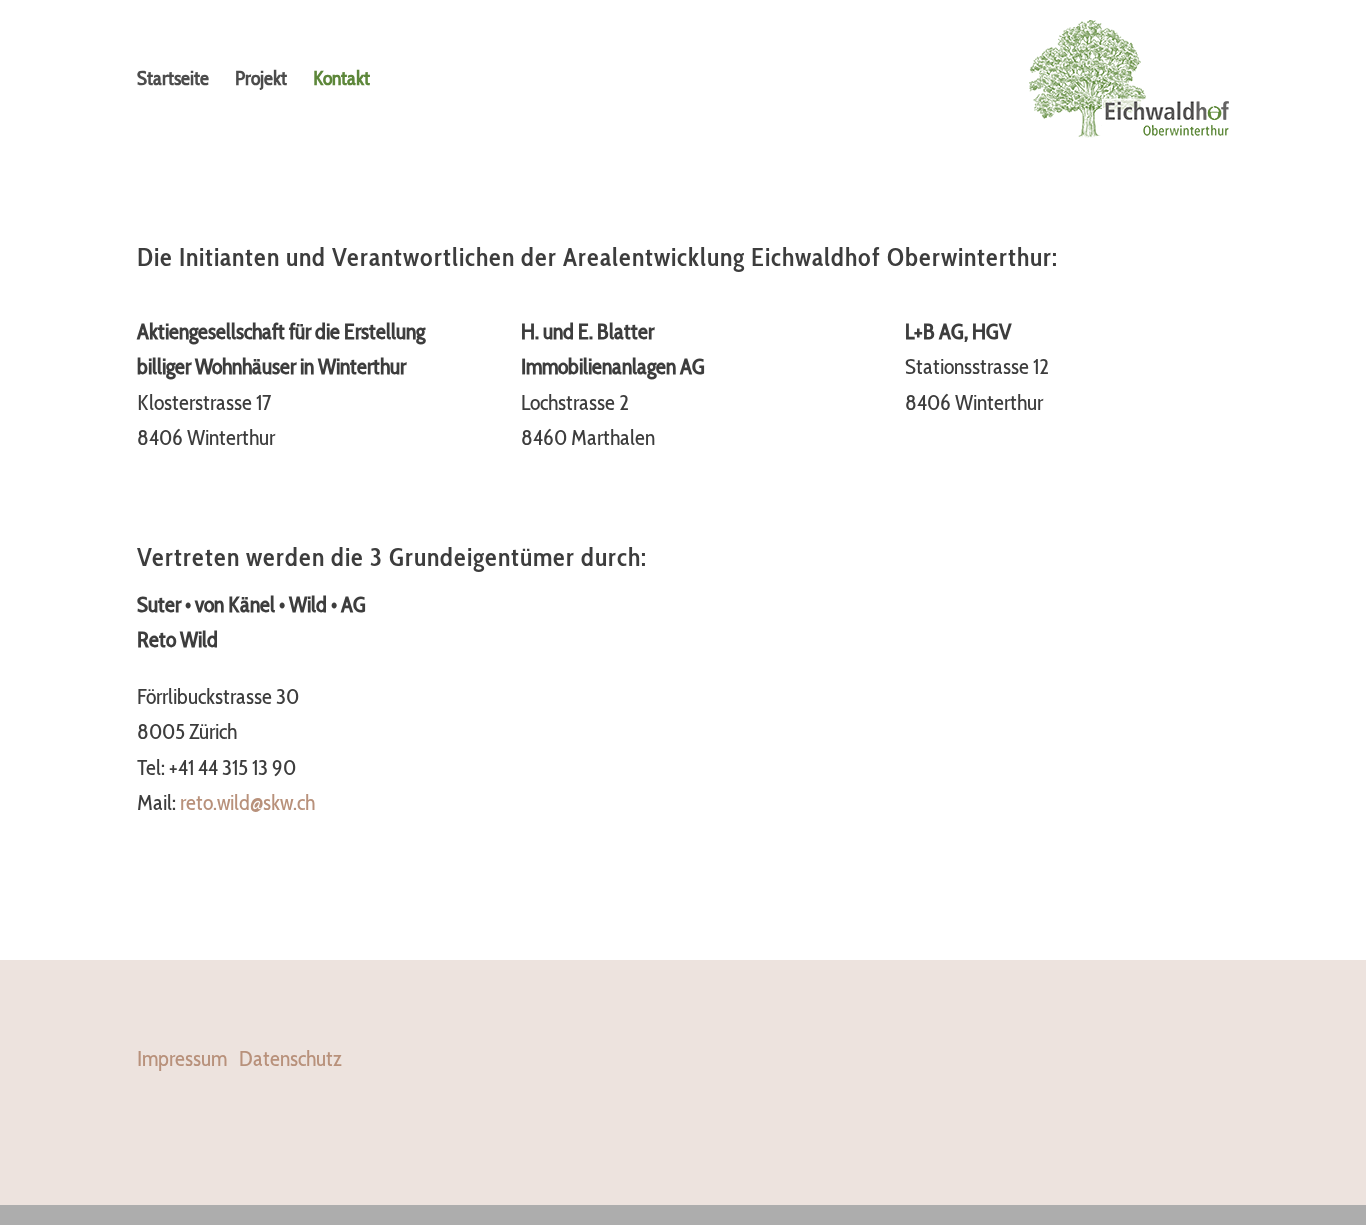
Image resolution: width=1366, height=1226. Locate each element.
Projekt (261, 80)
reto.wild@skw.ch (247, 803)
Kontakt (341, 80)
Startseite (173, 80)
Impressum (182, 1059)
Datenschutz (290, 1059)
